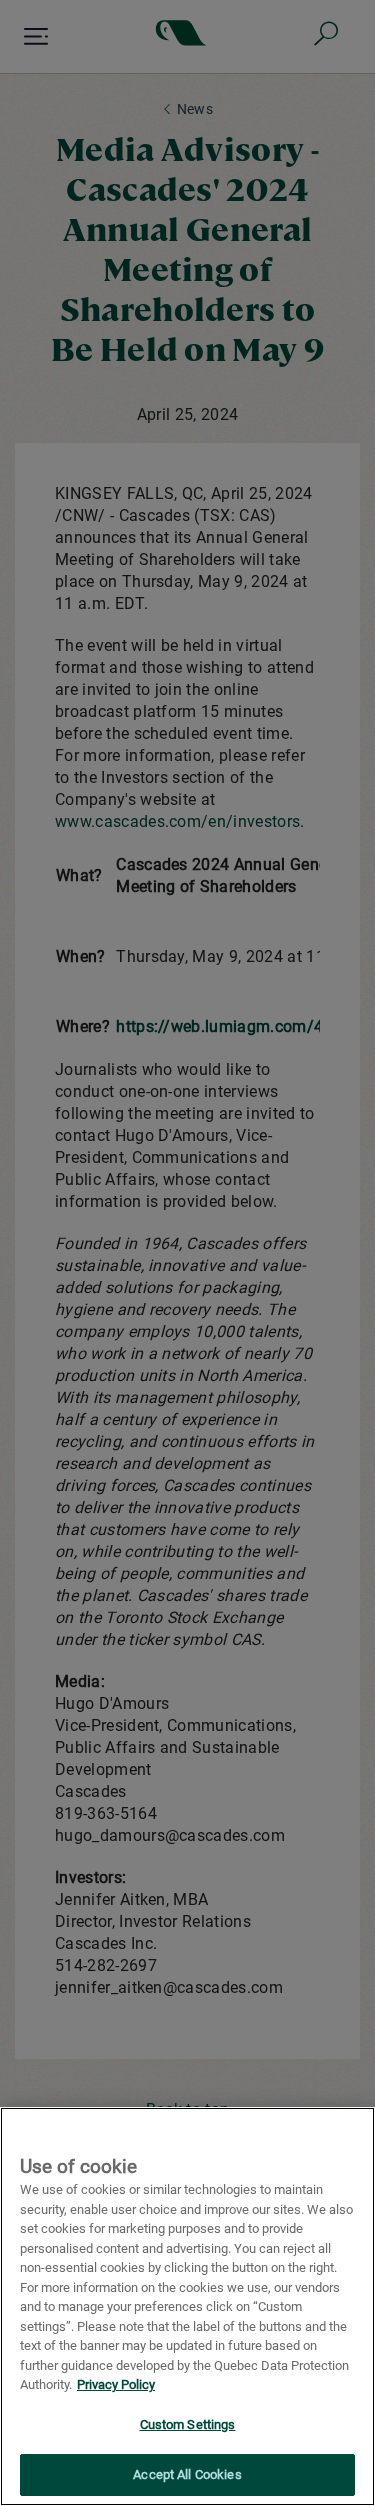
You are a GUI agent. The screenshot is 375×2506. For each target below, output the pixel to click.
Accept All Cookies (187, 2474)
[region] (187, 2306)
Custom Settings (188, 2424)
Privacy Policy (116, 2384)
